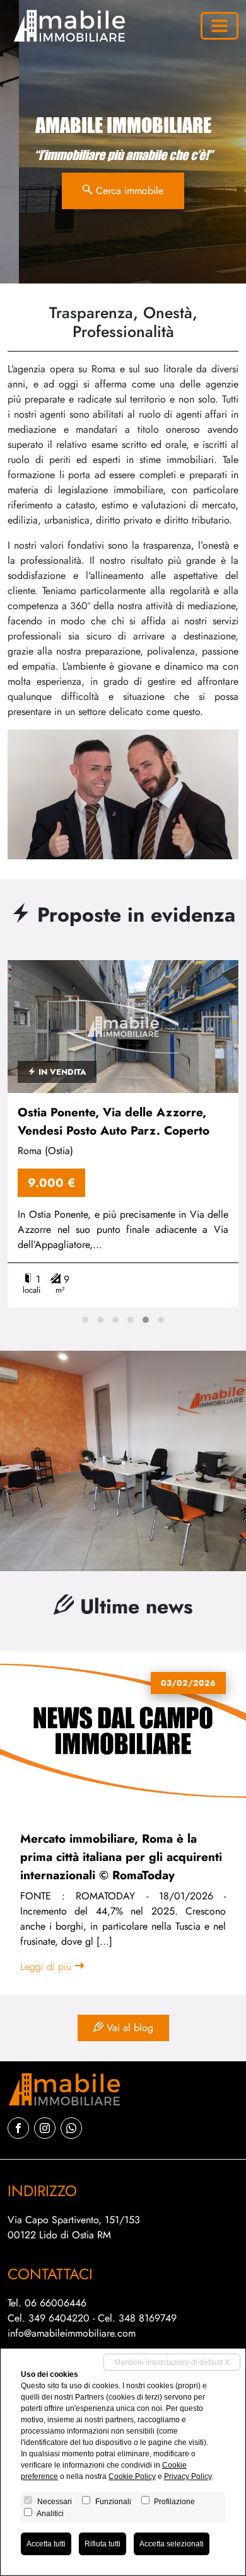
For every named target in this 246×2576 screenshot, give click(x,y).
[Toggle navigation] (220, 26)
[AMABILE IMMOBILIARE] (67, 26)
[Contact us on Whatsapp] (71, 2128)
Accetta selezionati (172, 2544)
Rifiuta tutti (102, 2544)
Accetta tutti (46, 2544)
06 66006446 (56, 2303)
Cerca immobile (128, 191)
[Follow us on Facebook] (18, 2128)
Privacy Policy (188, 2476)
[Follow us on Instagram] (45, 2128)
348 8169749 (148, 2318)
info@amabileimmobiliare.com (72, 2333)
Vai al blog (128, 2028)
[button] (85, 1320)
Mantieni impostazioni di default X (172, 2362)
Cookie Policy (132, 2476)
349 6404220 (59, 2318)
